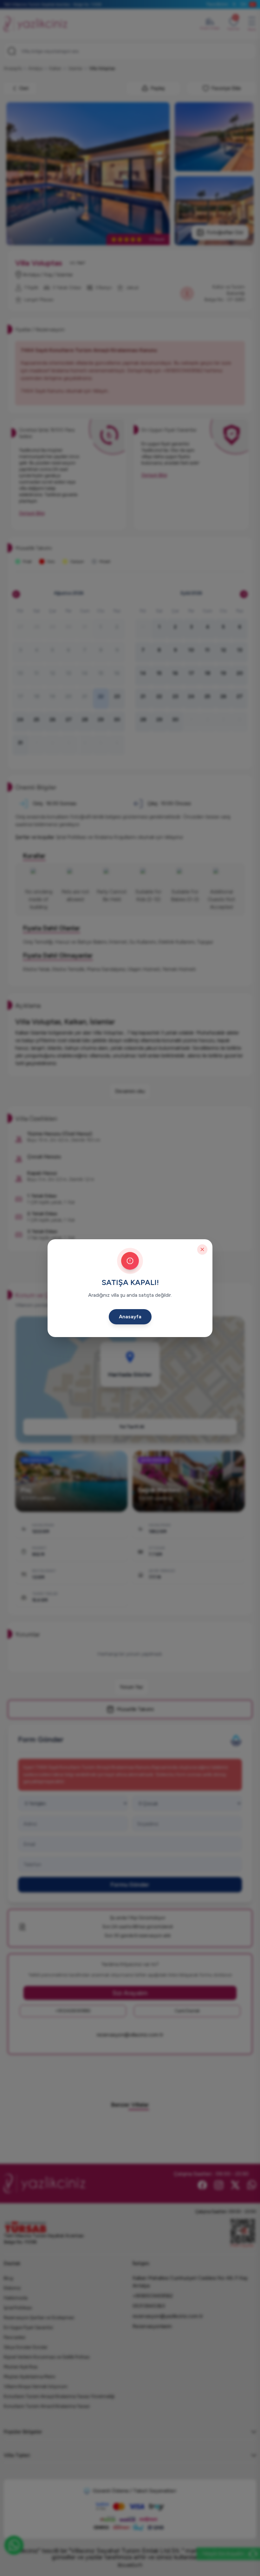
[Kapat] (202, 1249)
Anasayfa (130, 1317)
